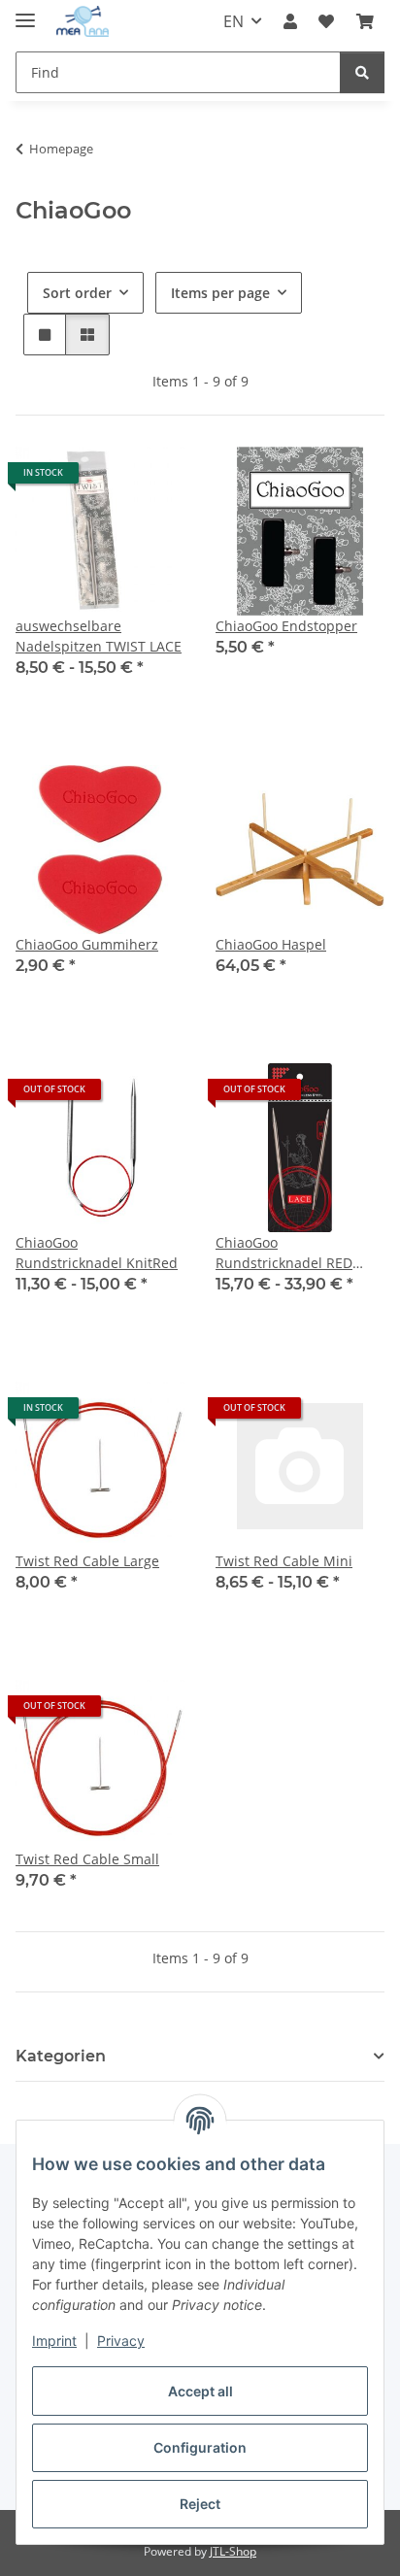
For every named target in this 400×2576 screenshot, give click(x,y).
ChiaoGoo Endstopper (286, 626)
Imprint (54, 2341)
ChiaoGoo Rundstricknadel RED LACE (284, 1253)
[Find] (362, 72)
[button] (290, 21)
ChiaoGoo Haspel (271, 944)
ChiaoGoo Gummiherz (87, 944)
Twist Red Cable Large (87, 1561)
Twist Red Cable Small (87, 1859)
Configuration (200, 2447)
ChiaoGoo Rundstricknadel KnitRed (97, 1253)
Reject (200, 2504)
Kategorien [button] (61, 2056)
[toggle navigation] (25, 12)
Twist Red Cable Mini (284, 1561)
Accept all (200, 2391)
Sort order (77, 293)
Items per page (220, 293)
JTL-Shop (233, 2551)
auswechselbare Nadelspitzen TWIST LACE (99, 636)
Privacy (121, 2341)
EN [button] (233, 21)
